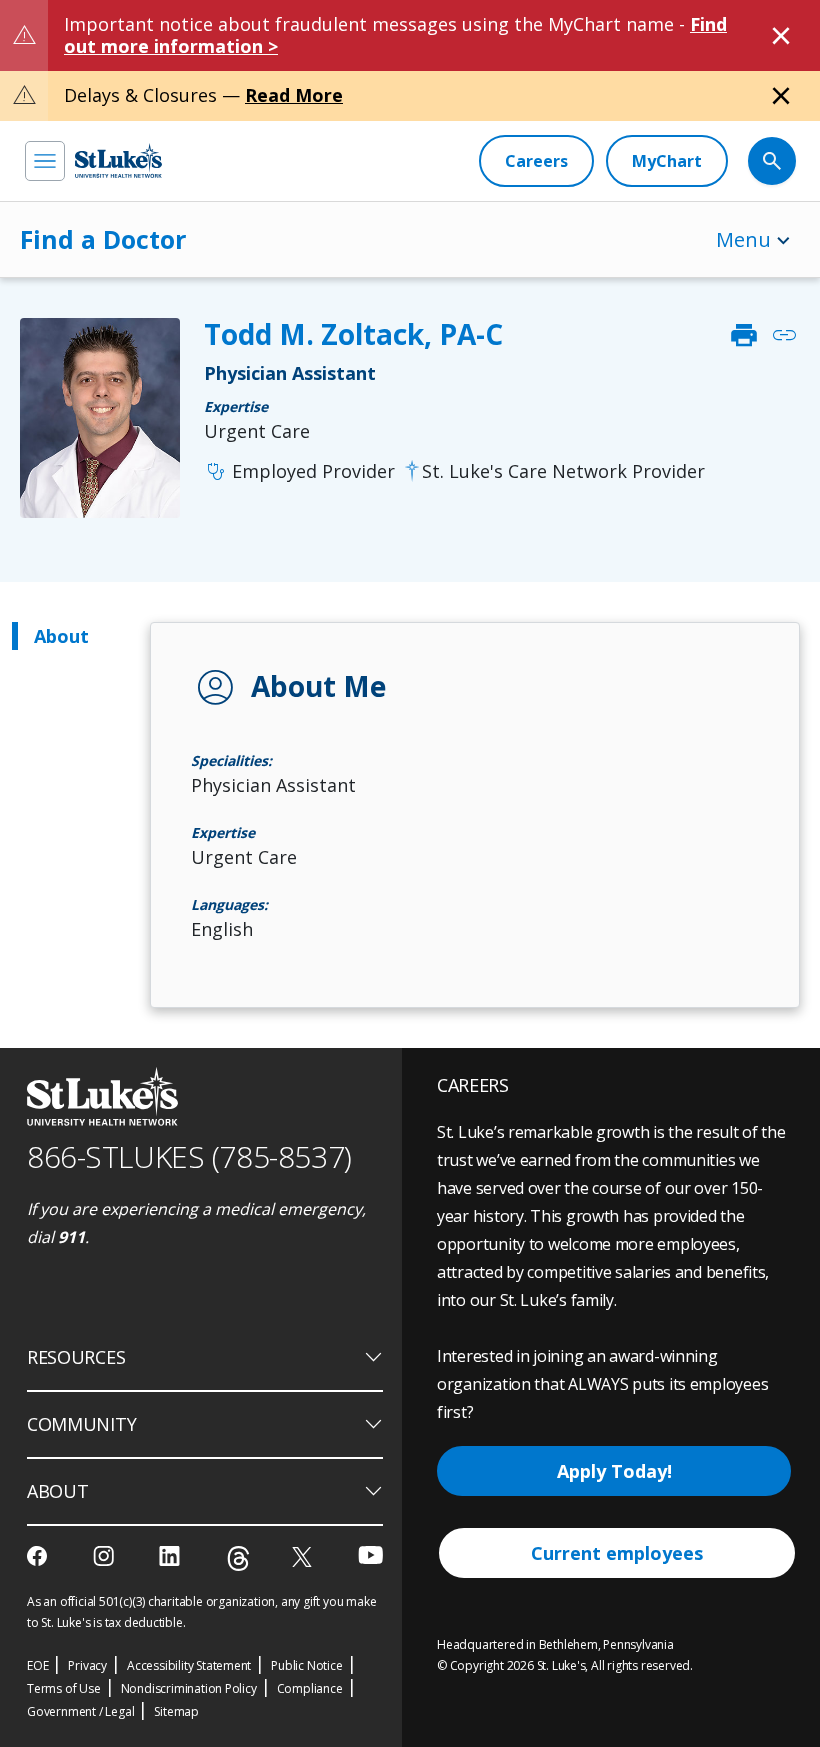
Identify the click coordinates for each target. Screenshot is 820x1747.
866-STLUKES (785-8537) (189, 1156)
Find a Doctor (103, 239)
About (61, 636)
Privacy (87, 1665)
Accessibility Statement (189, 1665)
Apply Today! (614, 1471)
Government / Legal (80, 1711)
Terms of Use (64, 1688)
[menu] (45, 161)
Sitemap (176, 1711)
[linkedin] (171, 1556)
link (784, 335)
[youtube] (370, 1554)
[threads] (238, 1558)
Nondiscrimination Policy (189, 1688)
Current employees (617, 1553)
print (744, 335)
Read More (294, 95)
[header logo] (118, 160)
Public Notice (306, 1665)
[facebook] (39, 1556)
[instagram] (105, 1556)
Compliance (310, 1688)
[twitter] (304, 1556)
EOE (37, 1665)
